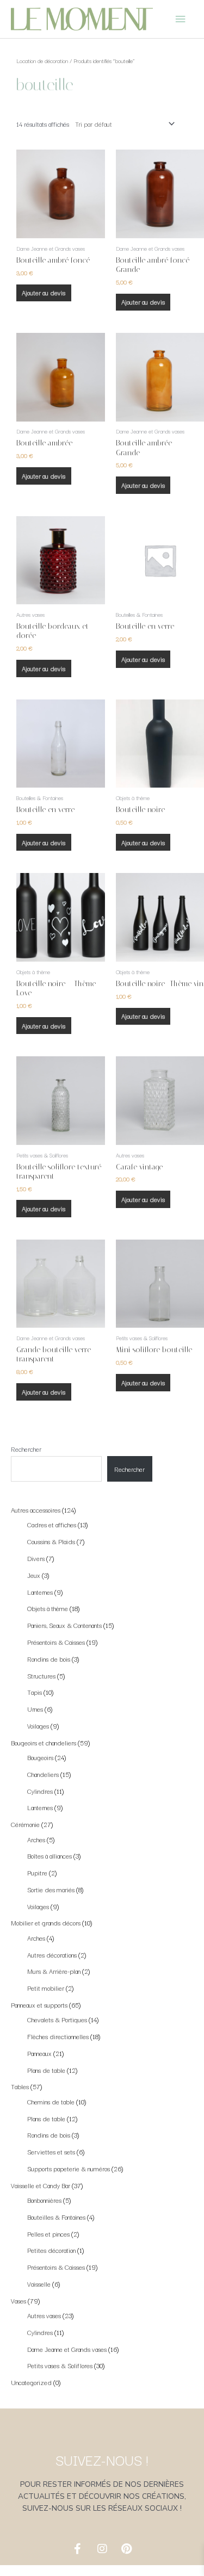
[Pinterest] (127, 2549)
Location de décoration (42, 61)
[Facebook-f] (78, 2549)
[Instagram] (102, 2549)
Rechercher (26, 1449)
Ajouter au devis (44, 292)
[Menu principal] (181, 19)
